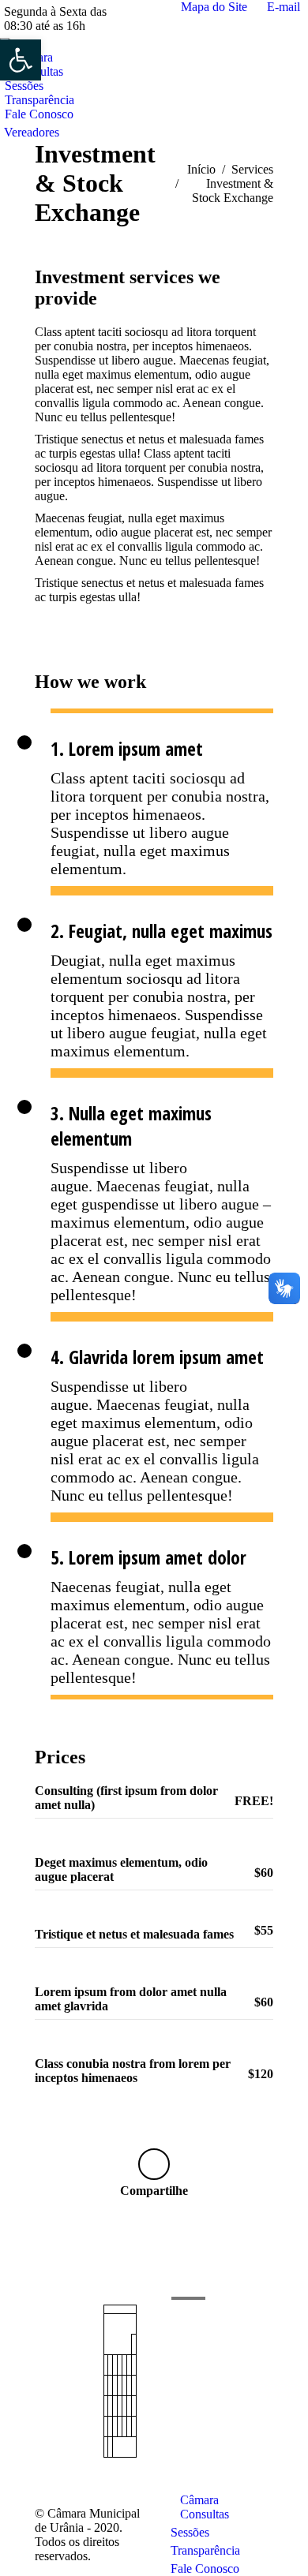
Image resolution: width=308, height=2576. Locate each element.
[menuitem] (26, 86)
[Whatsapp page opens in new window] (47, 2403)
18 (115, 2406)
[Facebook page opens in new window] (47, 2356)
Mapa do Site (214, 7)
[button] (21, 60)
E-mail (284, 7)
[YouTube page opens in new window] (47, 2380)
